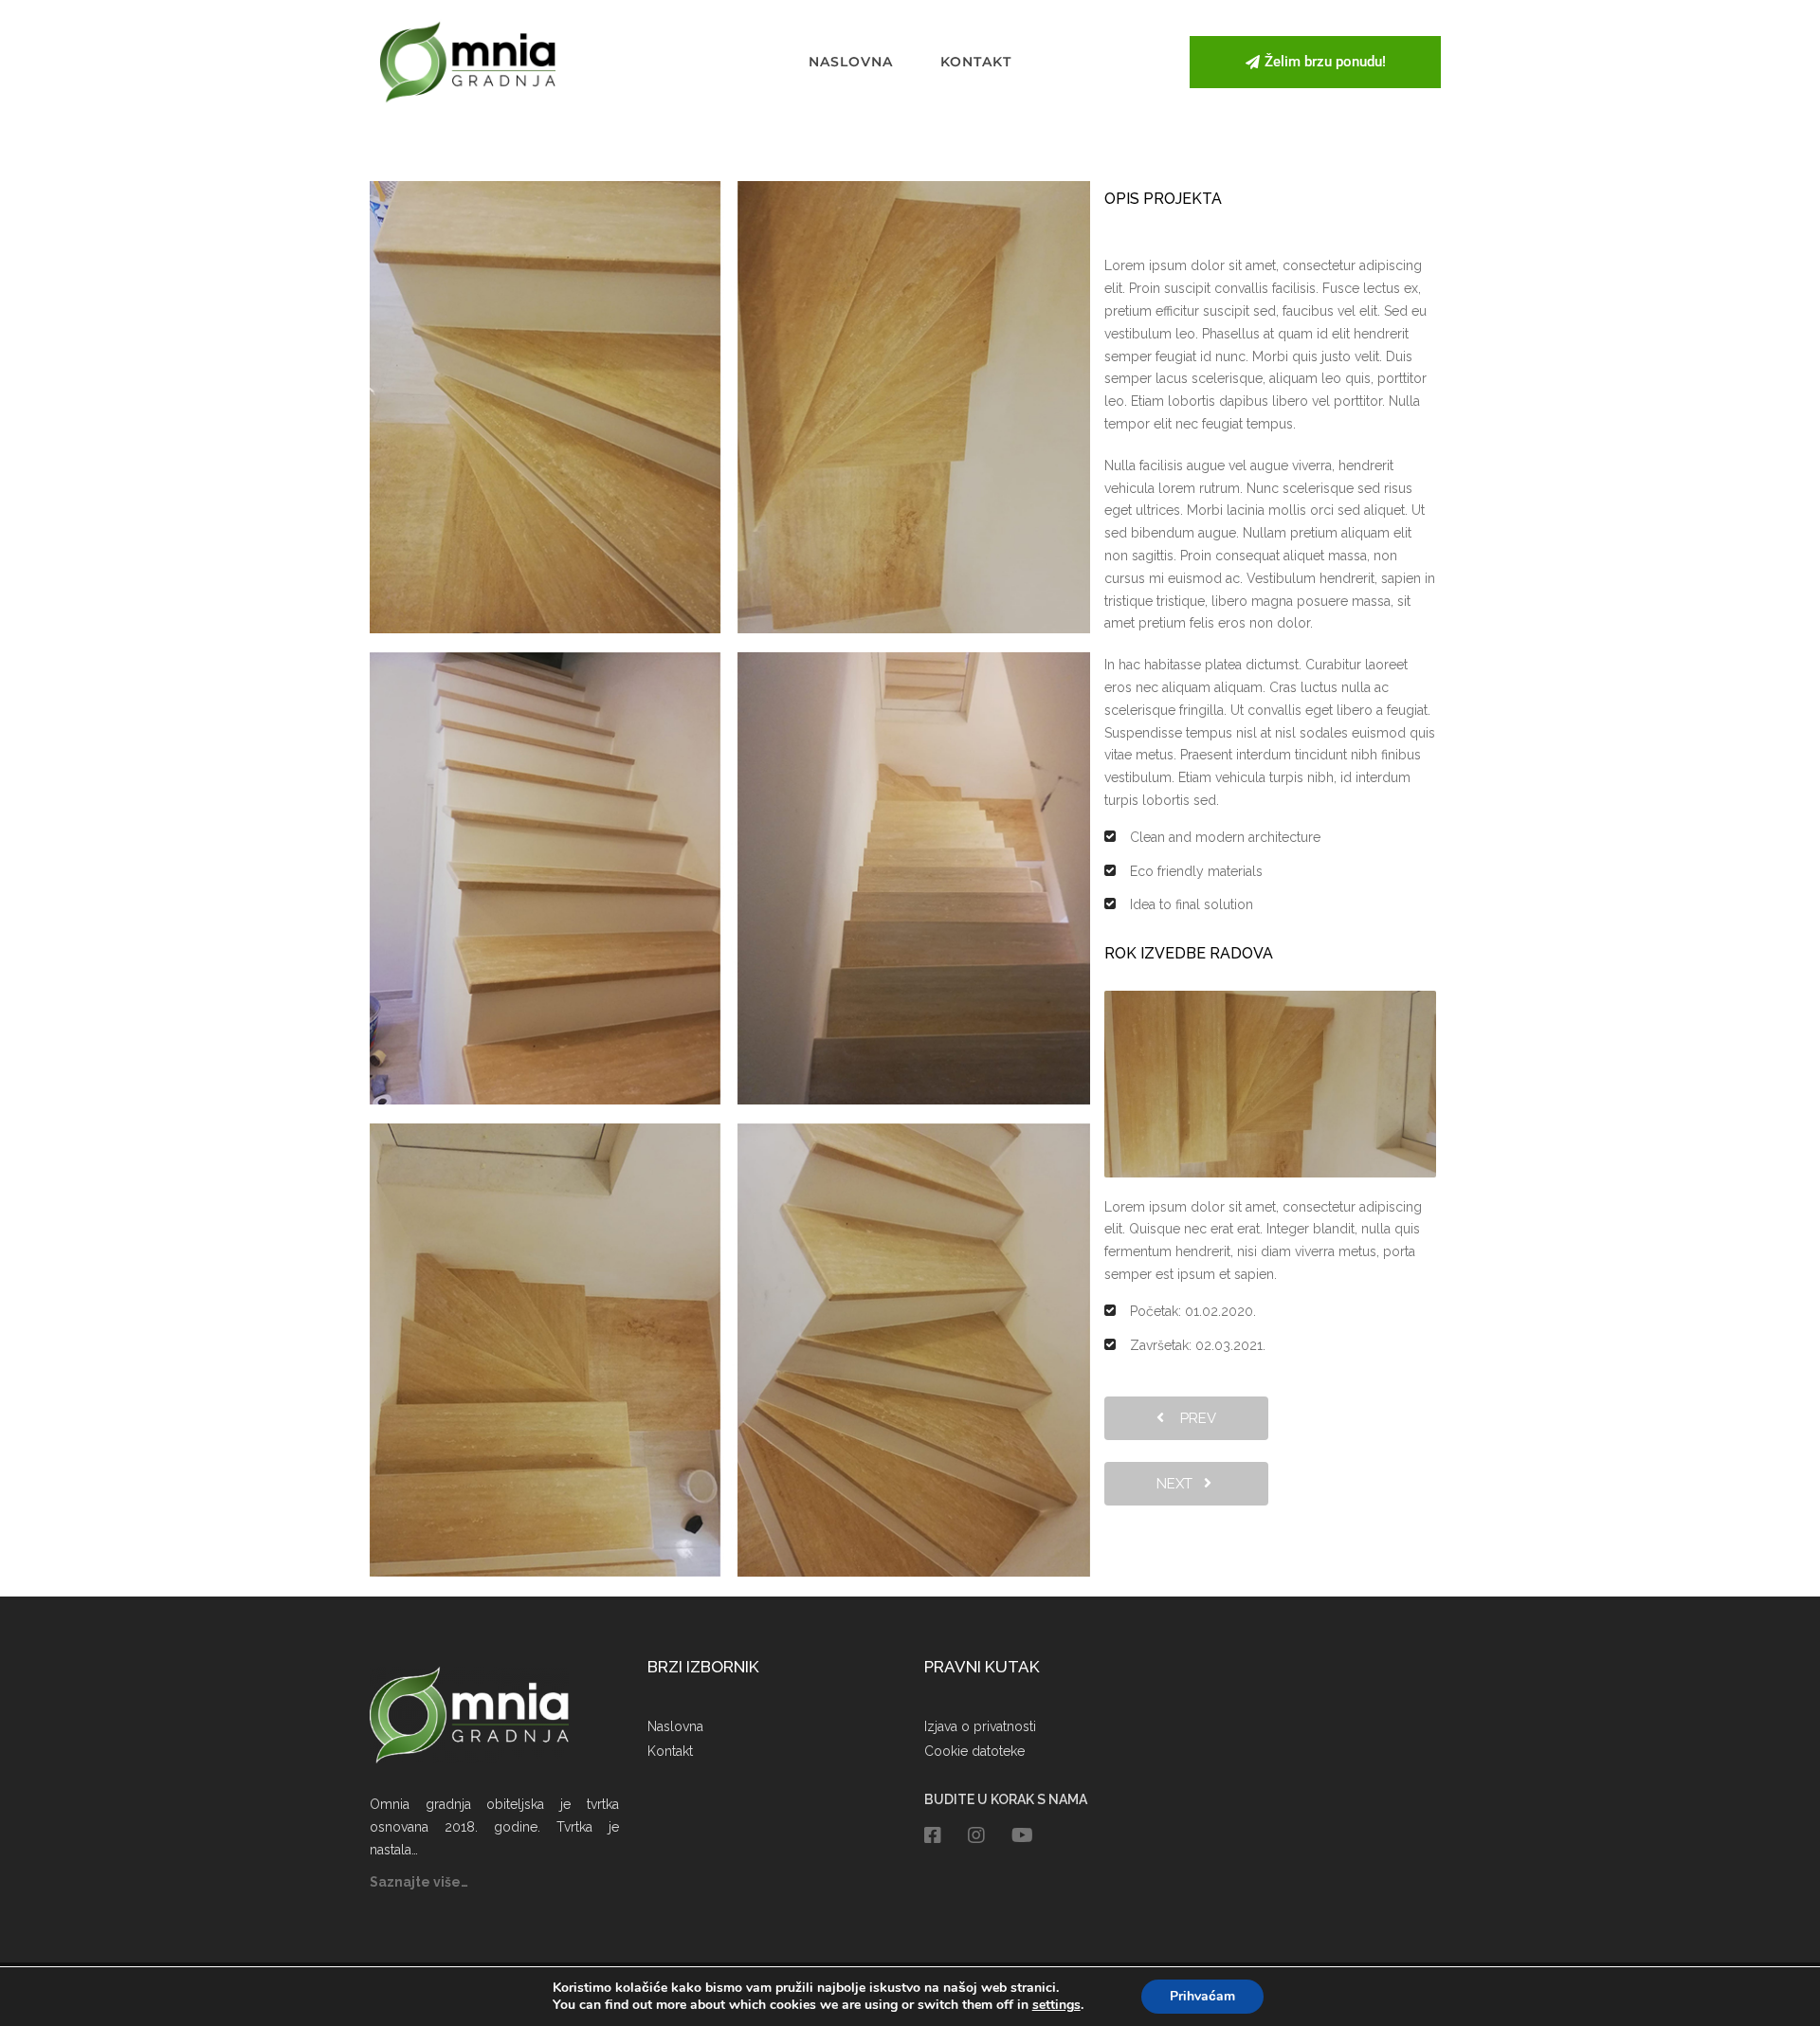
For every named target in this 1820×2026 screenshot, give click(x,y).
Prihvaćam (1202, 1996)
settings (1056, 2005)
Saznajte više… (419, 1882)
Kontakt (976, 62)
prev (1192, 1418)
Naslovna (851, 62)
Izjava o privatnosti (980, 1726)
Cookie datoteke (974, 1751)
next (1180, 1484)
